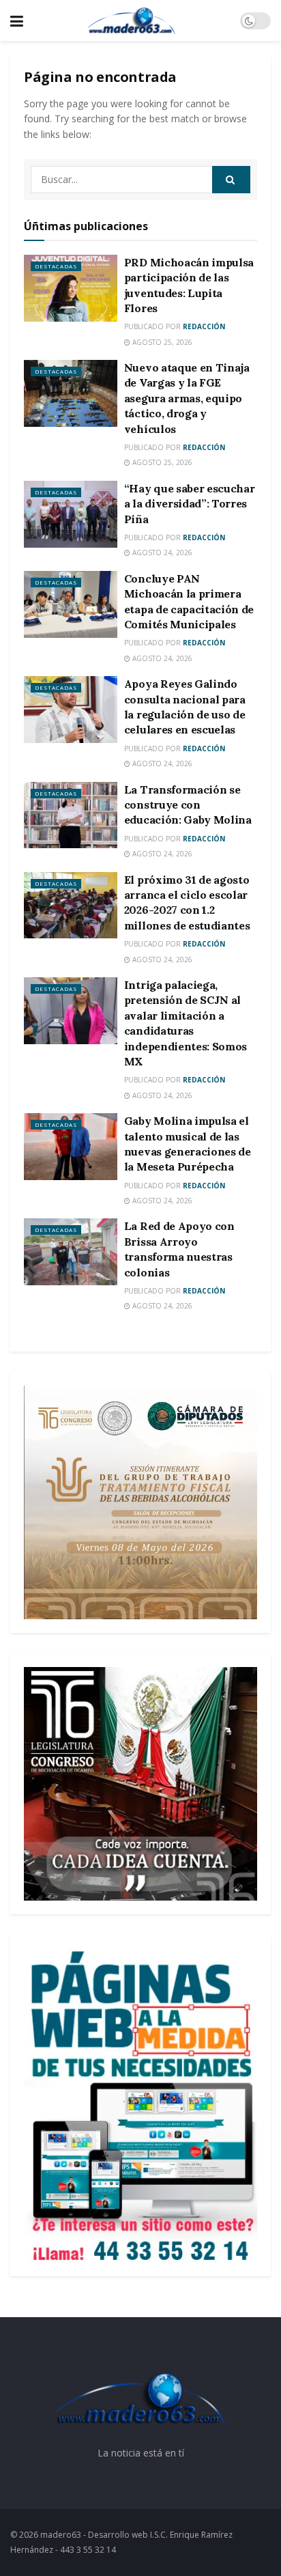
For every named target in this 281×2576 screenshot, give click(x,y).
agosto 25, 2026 (161, 342)
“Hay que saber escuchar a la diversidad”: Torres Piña (190, 504)
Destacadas (56, 266)
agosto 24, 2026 (161, 552)
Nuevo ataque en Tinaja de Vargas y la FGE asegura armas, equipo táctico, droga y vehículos (187, 398)
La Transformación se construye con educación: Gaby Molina (188, 805)
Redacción (204, 326)
